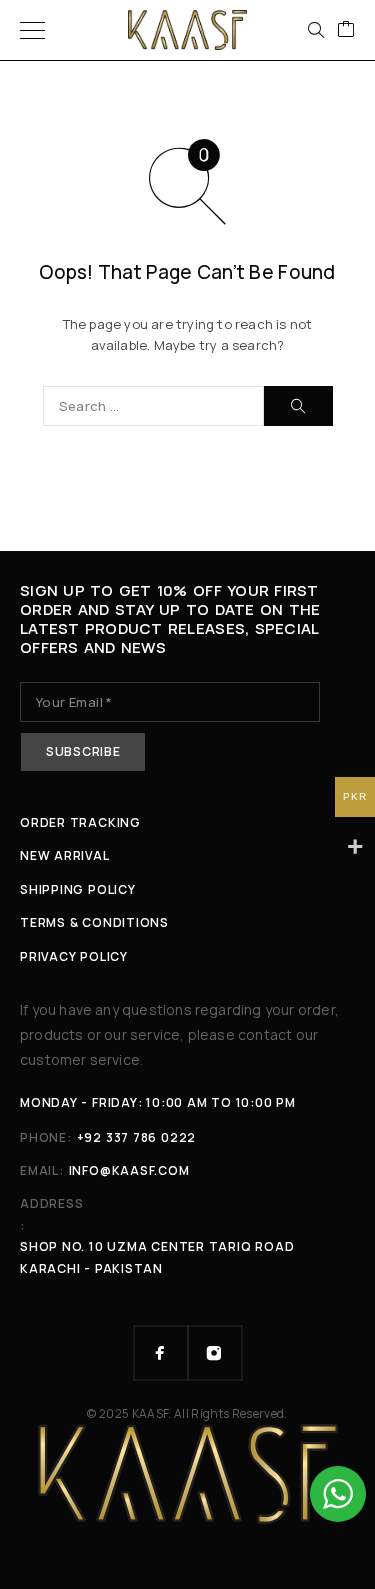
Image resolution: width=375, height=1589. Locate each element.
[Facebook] (161, 1353)
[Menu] (32, 30)
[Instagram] (215, 1353)
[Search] (316, 30)
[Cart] (346, 30)
